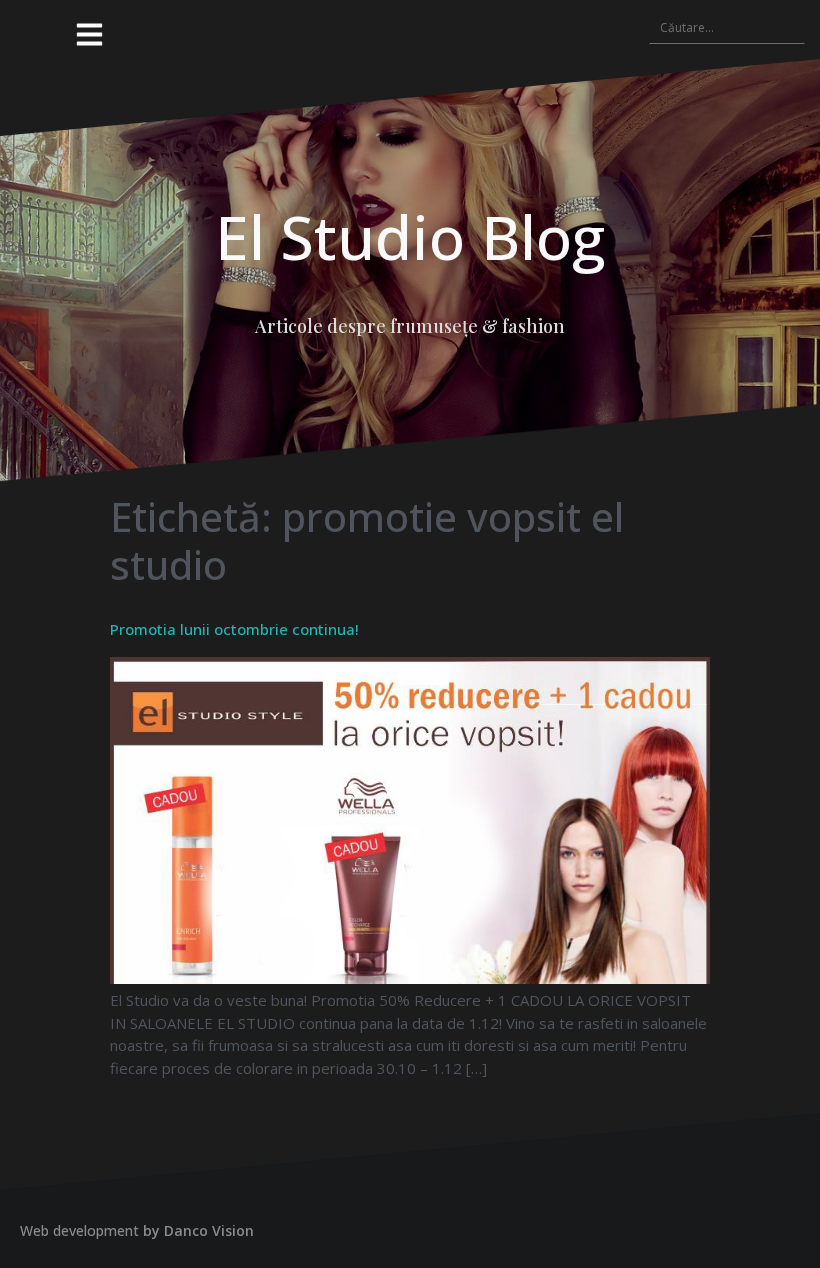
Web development (79, 1230)
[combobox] (727, 27)
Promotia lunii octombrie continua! (234, 629)
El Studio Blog (410, 237)
